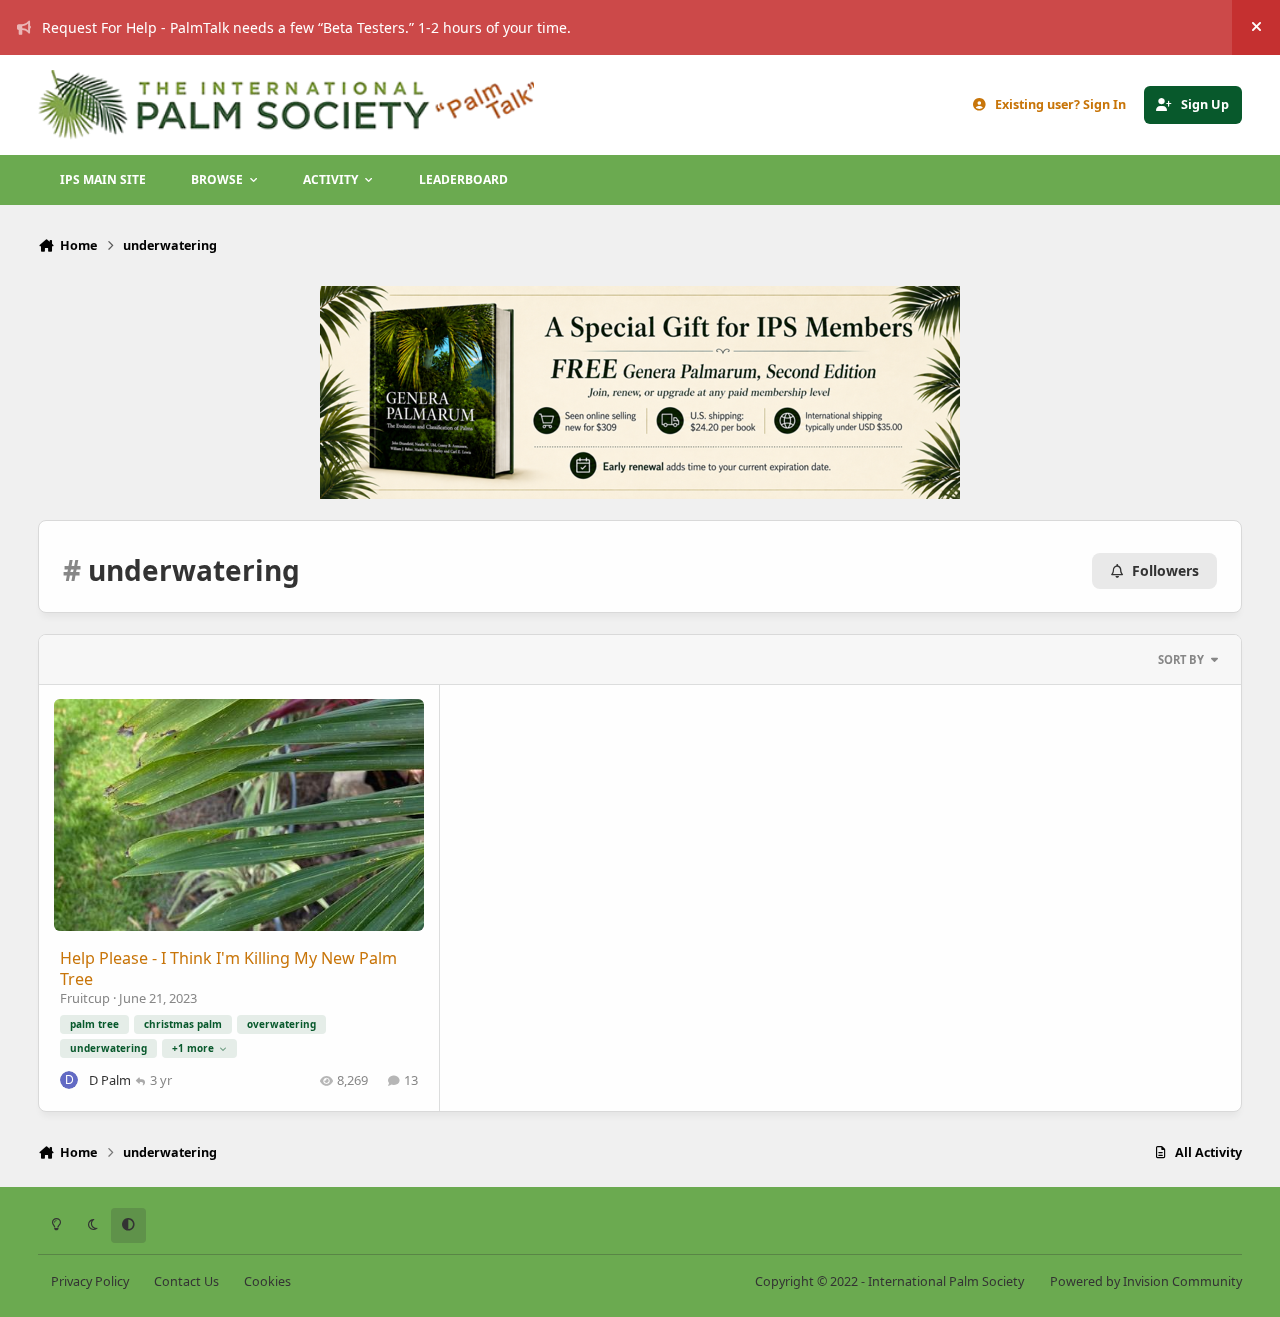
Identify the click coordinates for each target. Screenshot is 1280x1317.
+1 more (193, 1048)
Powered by (1146, 1281)
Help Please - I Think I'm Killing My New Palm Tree (228, 968)
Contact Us (186, 1281)
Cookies (267, 1281)
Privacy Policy (90, 1281)
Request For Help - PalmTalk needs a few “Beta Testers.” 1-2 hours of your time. (306, 27)
